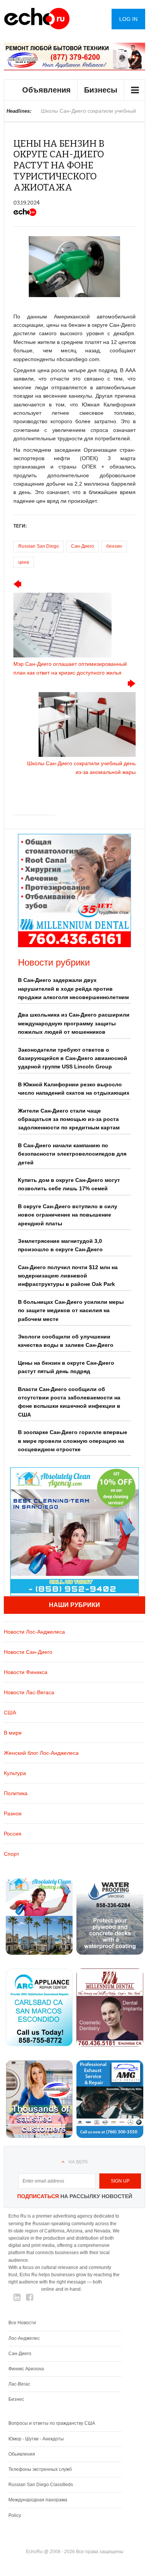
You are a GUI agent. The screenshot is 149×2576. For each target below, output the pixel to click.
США (10, 1713)
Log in (128, 19)
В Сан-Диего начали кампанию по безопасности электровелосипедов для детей (72, 1154)
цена (24, 562)
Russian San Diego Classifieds (41, 2485)
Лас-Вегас (19, 2384)
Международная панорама (38, 2500)
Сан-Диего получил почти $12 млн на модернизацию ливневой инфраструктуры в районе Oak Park (68, 1276)
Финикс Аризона (26, 2369)
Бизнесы (101, 90)
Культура (15, 1773)
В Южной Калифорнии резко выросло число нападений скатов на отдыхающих (74, 1089)
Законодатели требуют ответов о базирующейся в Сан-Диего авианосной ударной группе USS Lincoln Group (73, 1058)
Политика (16, 1793)
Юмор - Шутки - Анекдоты (36, 2439)
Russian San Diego (39, 546)
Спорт (11, 1854)
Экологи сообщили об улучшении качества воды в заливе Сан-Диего (66, 1341)
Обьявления (22, 2454)
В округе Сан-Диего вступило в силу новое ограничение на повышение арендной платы (68, 1215)
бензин (114, 546)
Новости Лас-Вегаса (29, 1692)
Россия (13, 1834)
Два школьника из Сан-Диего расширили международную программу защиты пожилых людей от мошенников (74, 1023)
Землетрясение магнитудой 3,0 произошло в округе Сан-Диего (60, 1245)
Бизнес (16, 2399)
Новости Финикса (26, 1672)
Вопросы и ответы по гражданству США (52, 2423)
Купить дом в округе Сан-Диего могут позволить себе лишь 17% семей (69, 1184)
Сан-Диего (83, 546)
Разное (13, 1813)
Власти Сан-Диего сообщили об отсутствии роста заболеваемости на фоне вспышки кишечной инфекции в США (69, 1402)
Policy (15, 2515)
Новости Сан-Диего (28, 1652)
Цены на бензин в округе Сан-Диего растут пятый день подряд (66, 1367)
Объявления (46, 90)
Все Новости (22, 2323)
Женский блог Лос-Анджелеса (41, 1753)
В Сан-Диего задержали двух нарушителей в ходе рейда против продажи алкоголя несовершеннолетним (73, 989)
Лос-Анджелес (24, 2338)
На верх (78, 2162)
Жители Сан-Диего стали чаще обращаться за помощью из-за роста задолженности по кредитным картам (69, 1119)
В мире (13, 1733)
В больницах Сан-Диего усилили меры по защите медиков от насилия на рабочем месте (71, 1310)
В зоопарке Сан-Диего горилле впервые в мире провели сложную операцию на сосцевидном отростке (73, 1441)
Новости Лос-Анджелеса (34, 1632)
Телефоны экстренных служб (40, 2469)
